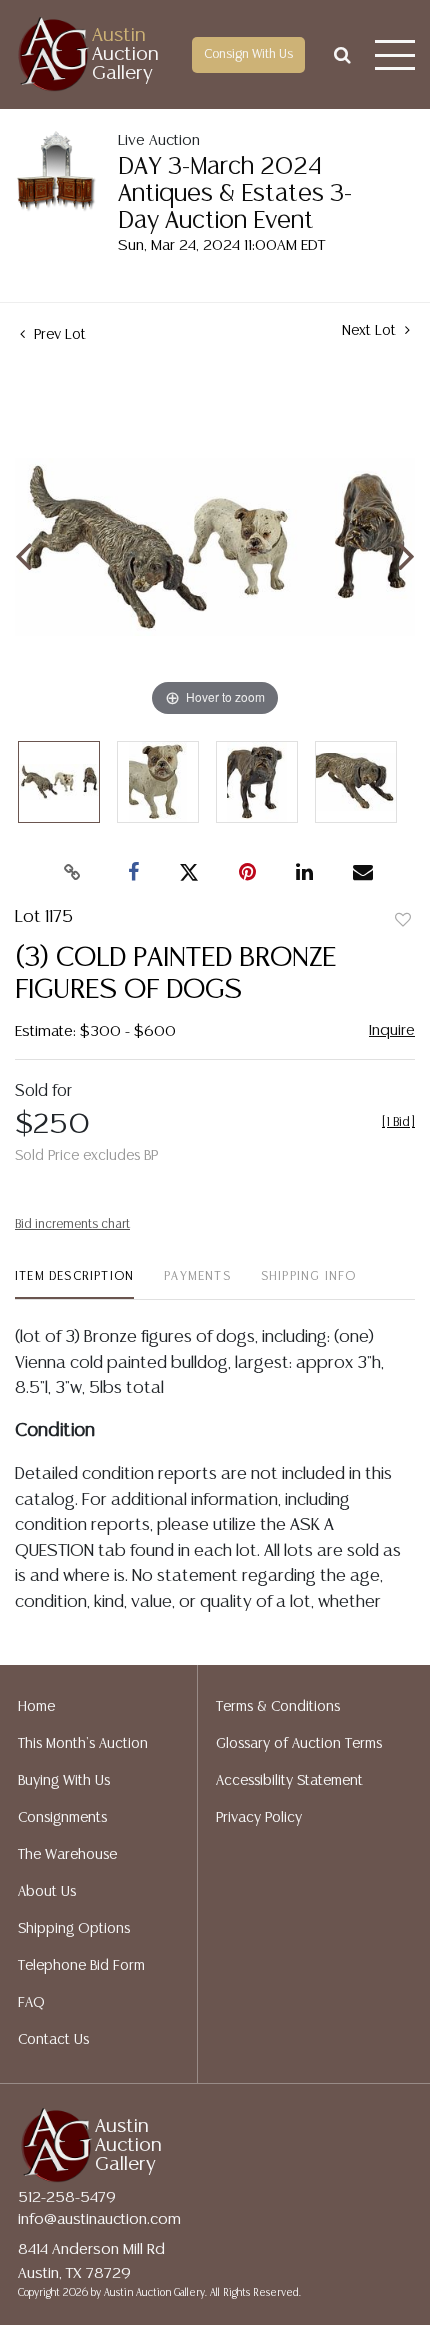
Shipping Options (74, 1929)
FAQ (31, 2003)
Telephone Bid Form (81, 1966)
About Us (47, 1892)
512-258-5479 (67, 2197)
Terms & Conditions (278, 1707)
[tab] (74, 1284)
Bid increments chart (72, 1224)
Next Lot (371, 331)
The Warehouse (67, 1855)
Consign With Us (248, 54)
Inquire (392, 1030)
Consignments (62, 1818)
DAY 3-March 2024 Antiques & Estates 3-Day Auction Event (235, 194)
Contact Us (53, 2040)
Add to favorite (403, 921)
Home (36, 1707)
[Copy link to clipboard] (73, 873)
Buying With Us (64, 1781)
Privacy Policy (259, 1818)
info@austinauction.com (99, 2219)
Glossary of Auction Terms (299, 1744)
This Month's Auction (83, 1744)
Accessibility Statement (289, 1781)
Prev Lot (58, 335)
